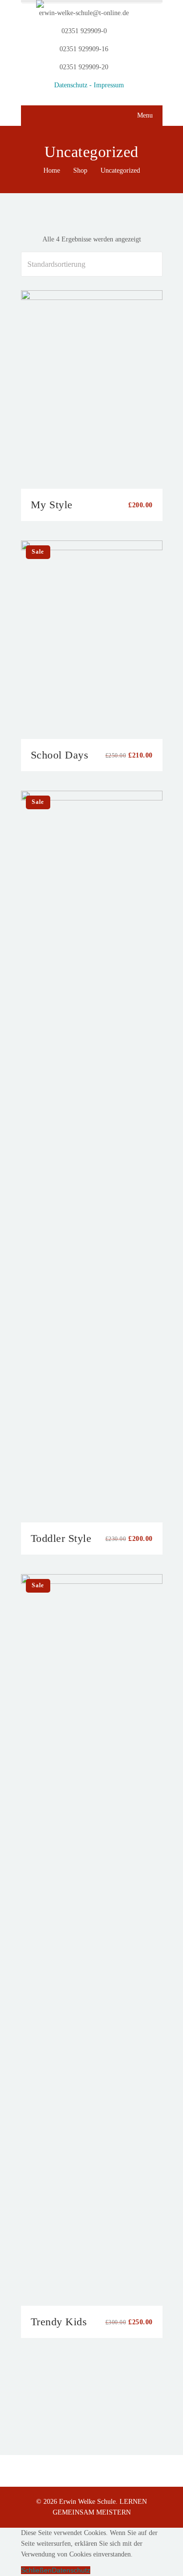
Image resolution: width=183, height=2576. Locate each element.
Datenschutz (71, 2570)
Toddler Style (61, 1538)
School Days (60, 755)
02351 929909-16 (84, 49)
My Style (52, 505)
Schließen (36, 2570)
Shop (80, 170)
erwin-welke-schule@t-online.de (84, 13)
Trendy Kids (59, 2322)
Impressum (109, 85)
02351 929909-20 (84, 67)
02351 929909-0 (84, 31)
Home (52, 170)
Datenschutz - (74, 85)
